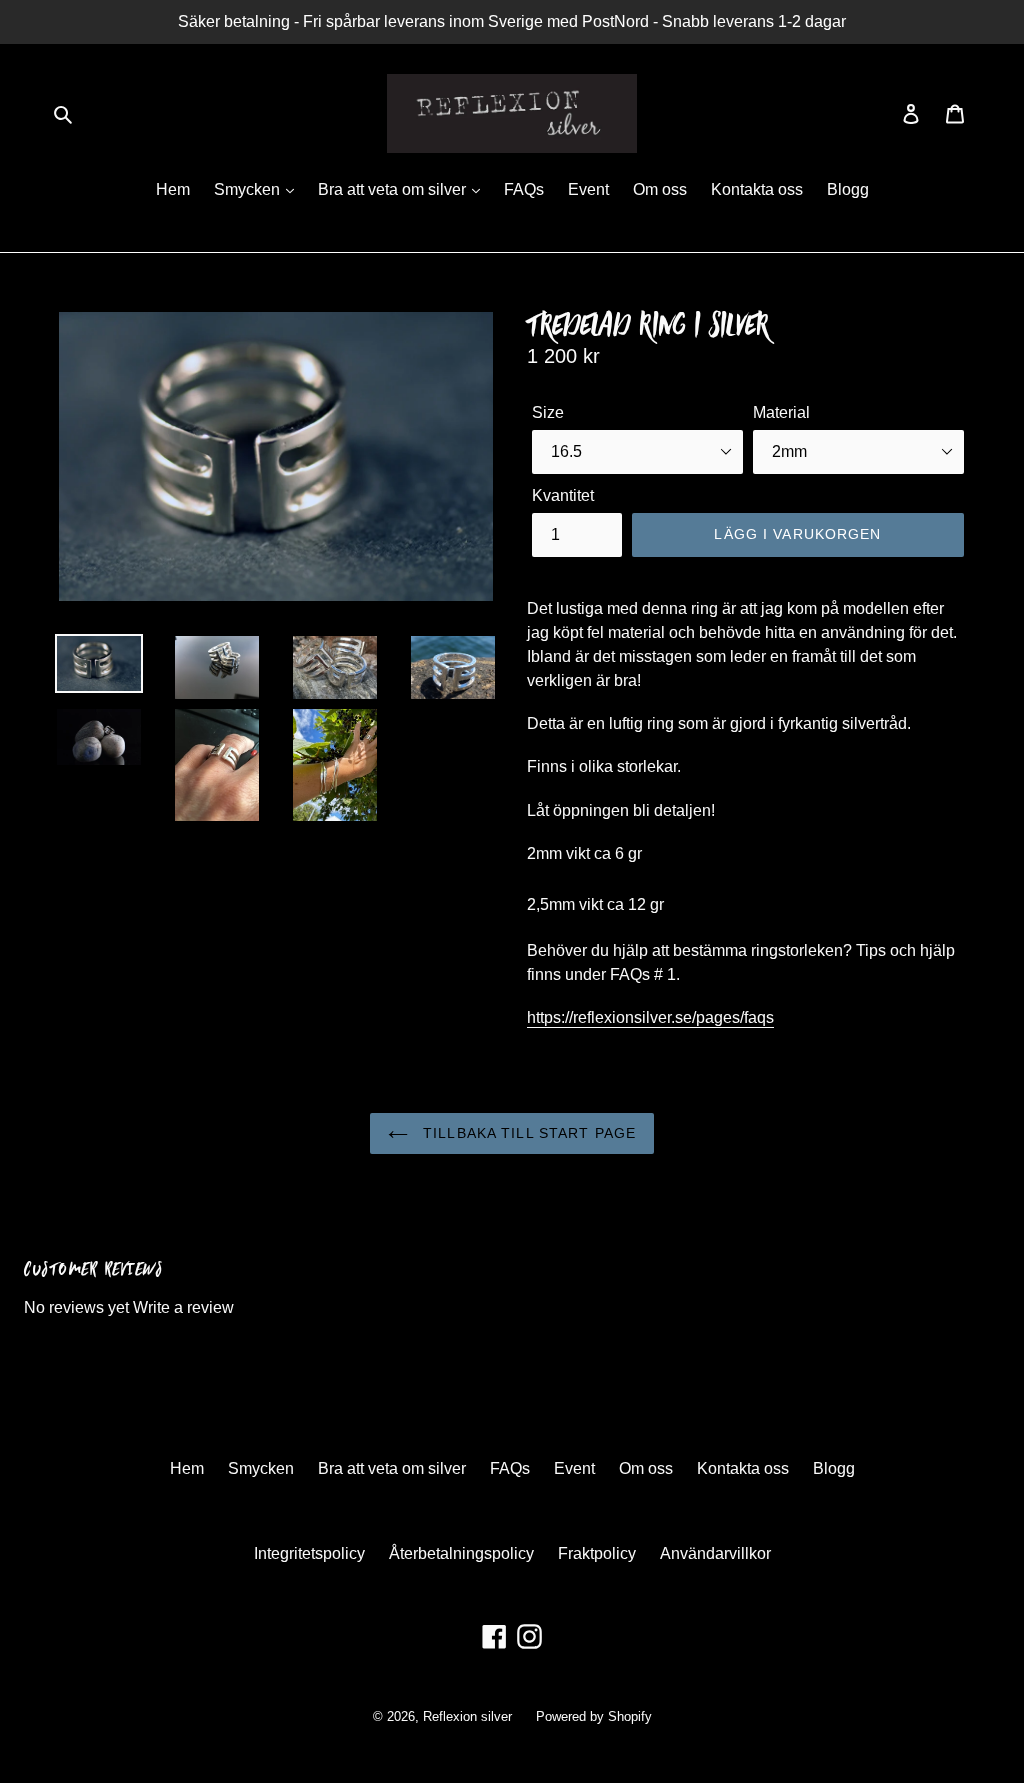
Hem (173, 189)
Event (588, 189)
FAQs (524, 189)
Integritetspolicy (309, 1553)
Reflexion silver (467, 1716)
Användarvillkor (715, 1553)
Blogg (848, 189)
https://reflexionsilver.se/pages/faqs (650, 1017)
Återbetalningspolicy (461, 1553)
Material (781, 412)
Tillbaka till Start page (527, 1133)
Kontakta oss (757, 189)
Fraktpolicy (597, 1553)
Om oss (660, 189)
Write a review (183, 1307)
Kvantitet (563, 495)
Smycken (249, 189)
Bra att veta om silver (394, 189)
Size (548, 412)
